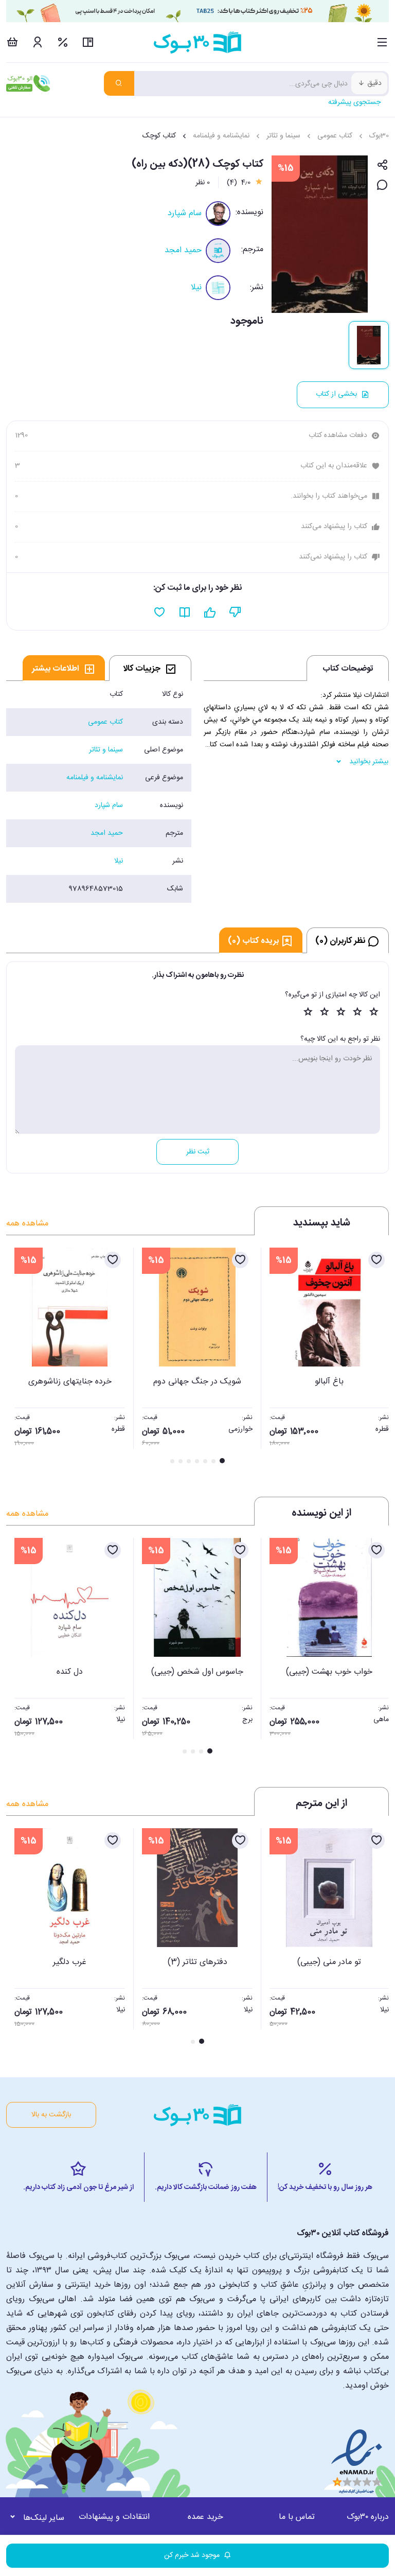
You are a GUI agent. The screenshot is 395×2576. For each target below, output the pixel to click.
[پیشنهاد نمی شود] (235, 612)
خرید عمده (205, 2517)
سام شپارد (185, 213)
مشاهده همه (27, 1224)
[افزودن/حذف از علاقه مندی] (376, 1260)
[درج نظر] (382, 186)
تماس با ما (297, 2517)
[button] (20, 1357)
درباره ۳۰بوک (368, 2517)
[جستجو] (119, 83)
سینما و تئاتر (283, 136)
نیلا (196, 287)
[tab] (150, 668)
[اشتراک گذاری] (382, 165)
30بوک (379, 136)
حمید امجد (183, 250)
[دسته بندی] (382, 42)
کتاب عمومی (335, 136)
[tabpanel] (99, 792)
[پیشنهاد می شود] (210, 612)
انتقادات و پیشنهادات (114, 2517)
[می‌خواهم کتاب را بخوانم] (185, 612)
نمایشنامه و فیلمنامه (221, 136)
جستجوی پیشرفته (354, 102)
